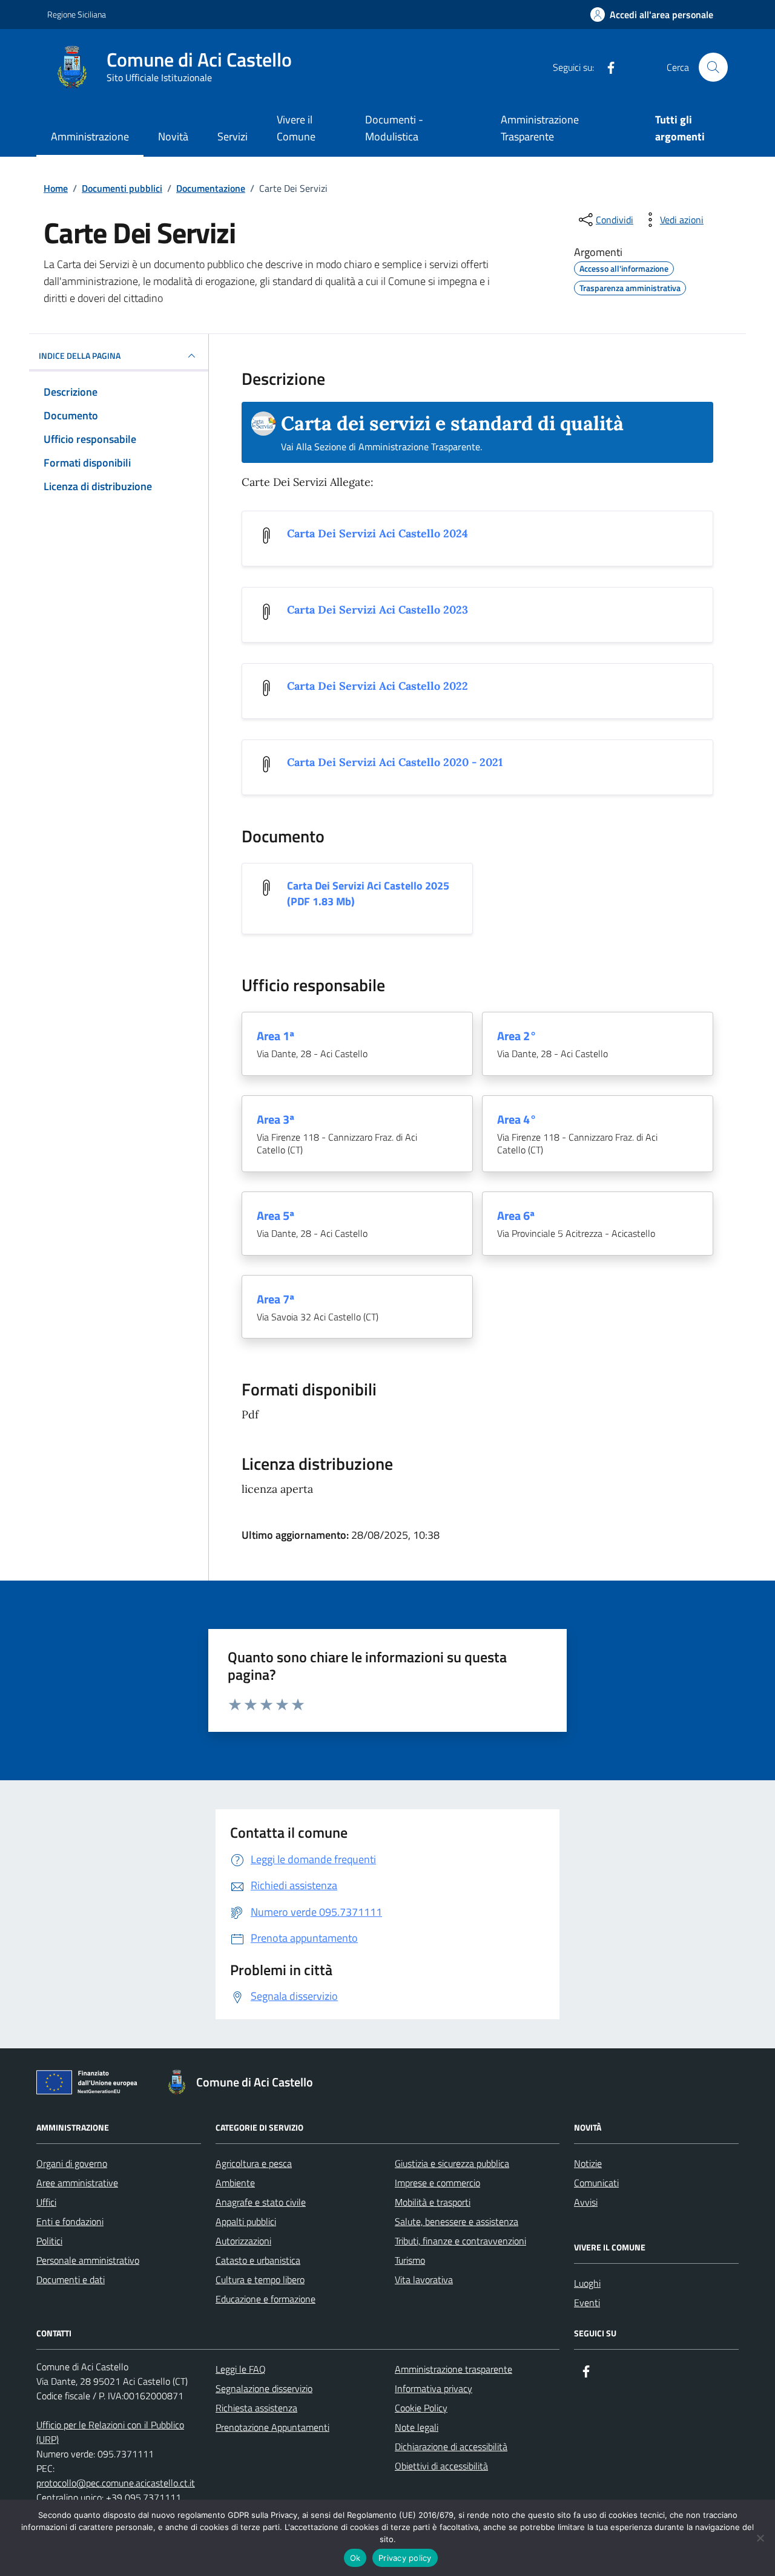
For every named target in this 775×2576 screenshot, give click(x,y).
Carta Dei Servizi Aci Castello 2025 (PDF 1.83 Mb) (368, 894)
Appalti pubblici (246, 2221)
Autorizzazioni (243, 2241)
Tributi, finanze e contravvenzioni (460, 2241)
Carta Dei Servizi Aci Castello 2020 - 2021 (395, 762)
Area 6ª (516, 1216)
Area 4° (517, 1119)
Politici (49, 2241)
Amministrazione (90, 136)
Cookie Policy (421, 2408)
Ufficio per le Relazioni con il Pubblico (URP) (110, 2432)
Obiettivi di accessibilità (441, 2466)
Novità (173, 136)
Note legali (417, 2427)
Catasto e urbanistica (258, 2260)
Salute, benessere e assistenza (457, 2221)
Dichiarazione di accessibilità (451, 2447)
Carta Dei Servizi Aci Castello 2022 (378, 686)
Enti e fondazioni (70, 2221)
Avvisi (586, 2202)
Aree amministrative (77, 2183)
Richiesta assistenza (256, 2408)
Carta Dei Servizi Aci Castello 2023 (378, 610)
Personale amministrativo (88, 2260)
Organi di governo (72, 2163)
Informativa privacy (434, 2388)
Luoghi (587, 2283)
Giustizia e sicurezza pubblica (452, 2163)
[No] (760, 2538)
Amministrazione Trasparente (540, 128)
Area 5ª (275, 1216)
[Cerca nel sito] (713, 67)
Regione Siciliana (77, 14)
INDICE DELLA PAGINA (80, 356)
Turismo (410, 2260)
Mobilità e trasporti (433, 2202)
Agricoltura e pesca (254, 2163)
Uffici (46, 2202)
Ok (355, 2558)
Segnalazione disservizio (264, 2388)
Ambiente (235, 2183)
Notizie (588, 2163)
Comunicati (596, 2183)
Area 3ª (275, 1119)
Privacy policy (405, 2558)
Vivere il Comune (296, 128)
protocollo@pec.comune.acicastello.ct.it (116, 2483)
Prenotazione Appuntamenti (272, 2427)
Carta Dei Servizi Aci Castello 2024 (378, 533)
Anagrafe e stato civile (261, 2202)
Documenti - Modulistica (394, 128)
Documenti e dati (71, 2279)
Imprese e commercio (437, 2183)
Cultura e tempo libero (260, 2279)
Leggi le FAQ (241, 2369)
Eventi (587, 2302)
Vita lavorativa (424, 2279)
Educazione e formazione (265, 2299)
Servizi (232, 136)
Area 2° (517, 1036)
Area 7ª (275, 1299)
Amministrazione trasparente (453, 2369)
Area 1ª (275, 1036)
